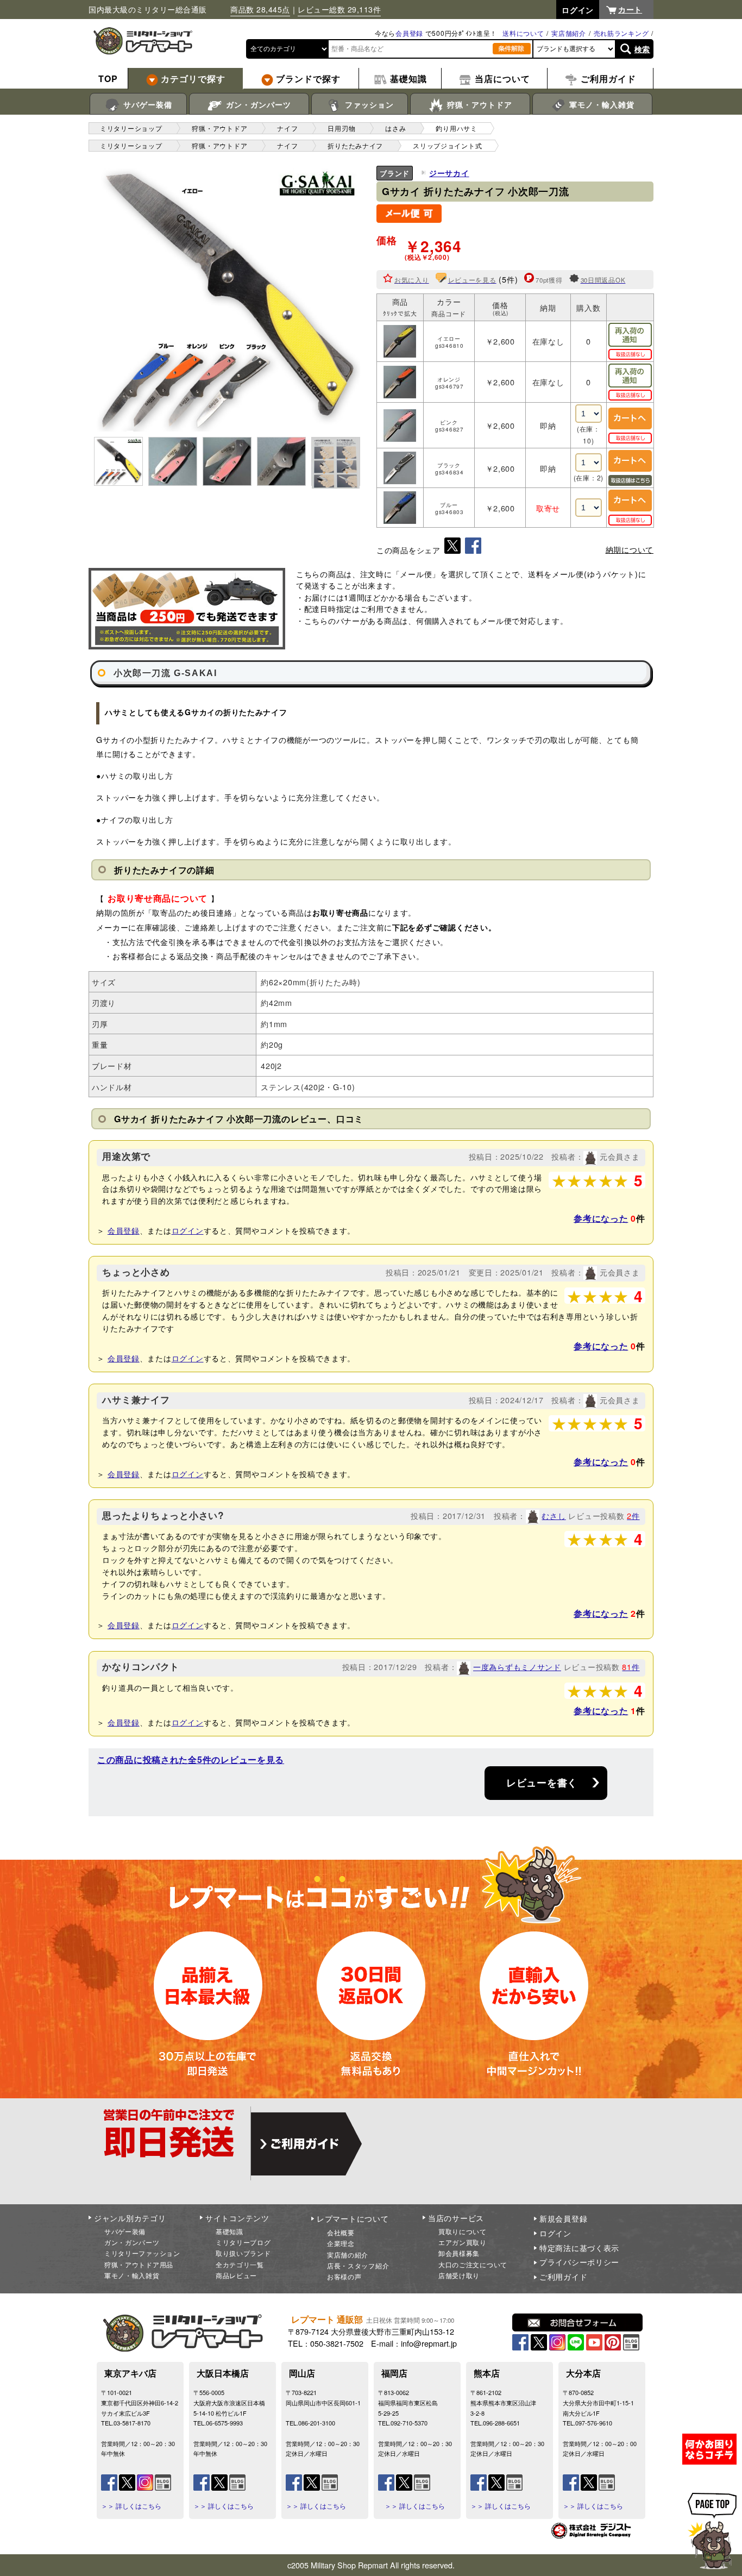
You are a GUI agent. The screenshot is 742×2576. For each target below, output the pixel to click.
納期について (630, 549)
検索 (642, 49)
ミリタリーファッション (142, 2253)
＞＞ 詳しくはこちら (131, 2506)
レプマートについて (353, 2218)
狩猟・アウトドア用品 (139, 2264)
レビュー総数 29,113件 (339, 9)
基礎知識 (229, 2231)
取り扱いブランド (243, 2253)
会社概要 (341, 2232)
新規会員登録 (563, 2218)
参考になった (601, 1218)
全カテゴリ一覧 (240, 2264)
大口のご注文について (473, 2264)
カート (630, 9)
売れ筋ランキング (621, 33)
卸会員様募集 (459, 2253)
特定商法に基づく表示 (579, 2248)
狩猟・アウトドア (478, 104)
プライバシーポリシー (579, 2262)
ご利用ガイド (563, 2277)
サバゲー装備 (146, 104)
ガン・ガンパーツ (257, 104)
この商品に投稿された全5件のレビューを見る (191, 1759)
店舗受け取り (459, 2275)
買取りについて (463, 2231)
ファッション (368, 104)
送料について (523, 33)
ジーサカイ (449, 173)
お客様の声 (344, 2276)
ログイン (188, 1230)
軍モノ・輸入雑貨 (600, 104)
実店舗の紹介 (348, 2255)
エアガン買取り (463, 2242)
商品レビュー (236, 2275)
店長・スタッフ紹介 (358, 2265)
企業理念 (341, 2243)
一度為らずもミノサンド (517, 1667)
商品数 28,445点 (260, 9)
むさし (554, 1515)
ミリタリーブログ (243, 2242)
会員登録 (409, 33)
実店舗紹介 (569, 33)
